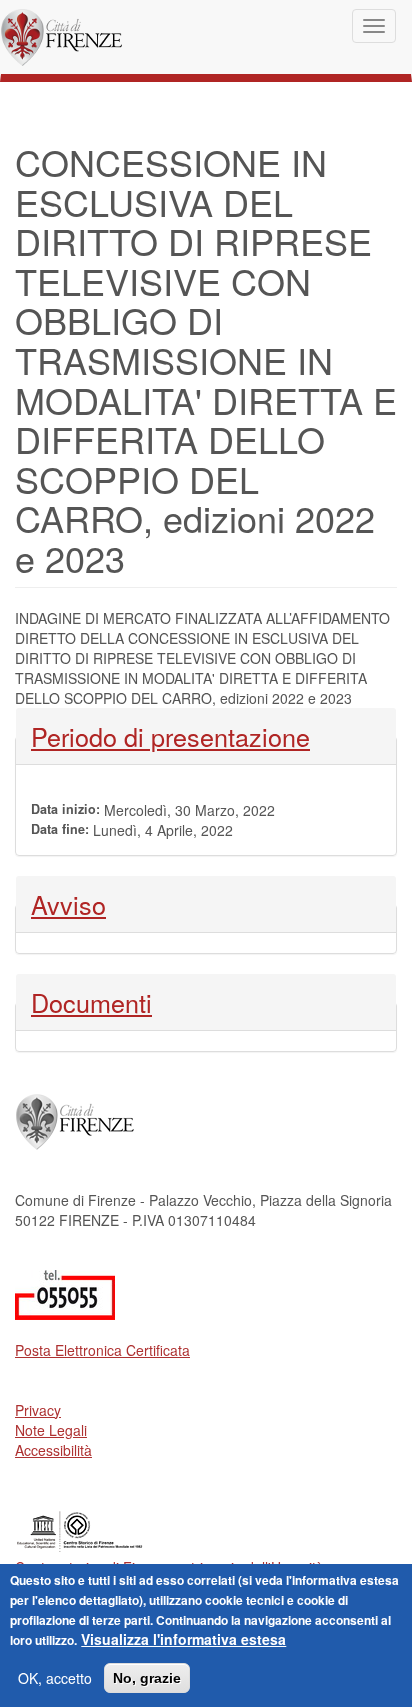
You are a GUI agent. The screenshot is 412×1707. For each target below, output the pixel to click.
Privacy (38, 1410)
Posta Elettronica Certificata (102, 1350)
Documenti (91, 1002)
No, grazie (147, 1678)
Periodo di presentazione (170, 736)
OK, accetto (55, 1678)
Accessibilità (53, 1450)
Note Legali (51, 1430)
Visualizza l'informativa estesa (183, 1639)
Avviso (84, 904)
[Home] (61, 37)
